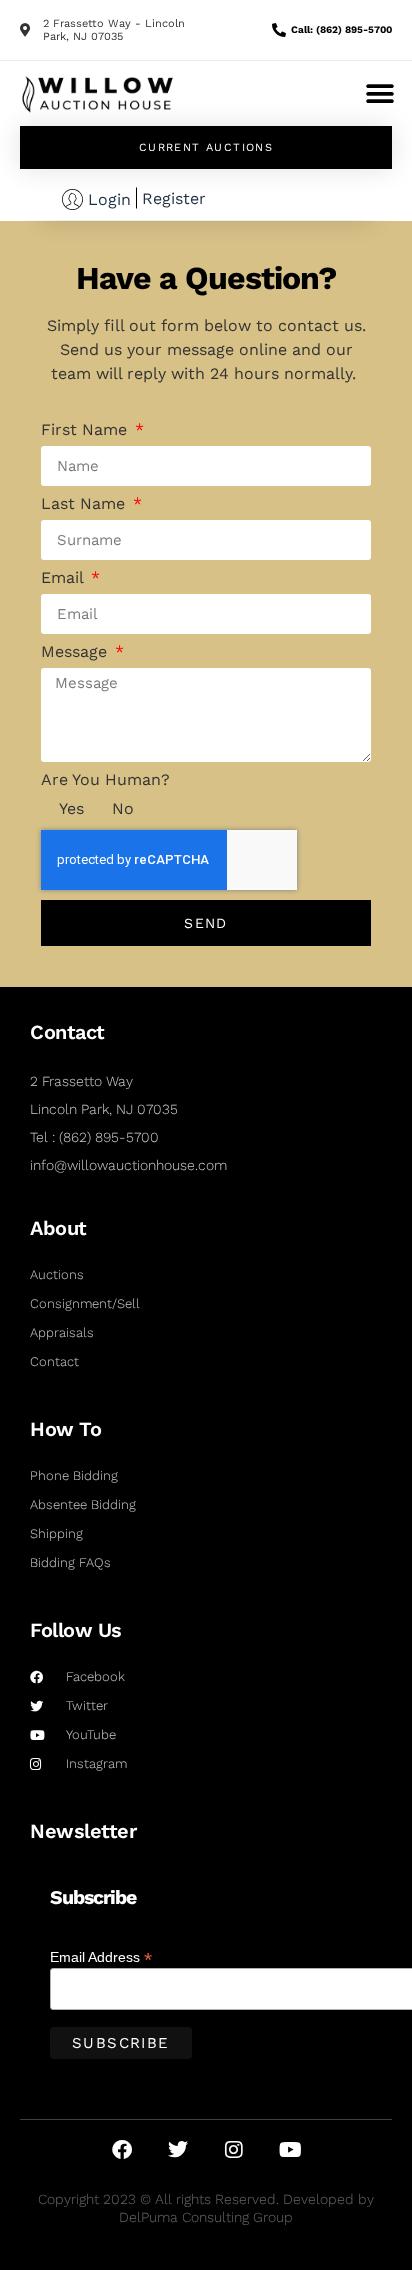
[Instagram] (234, 2150)
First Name (86, 430)
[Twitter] (178, 2150)
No (123, 808)
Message (76, 652)
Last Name (85, 504)
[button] (379, 93)
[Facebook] (122, 2150)
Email (64, 578)
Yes (71, 808)
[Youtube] (290, 2150)
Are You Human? (105, 780)
